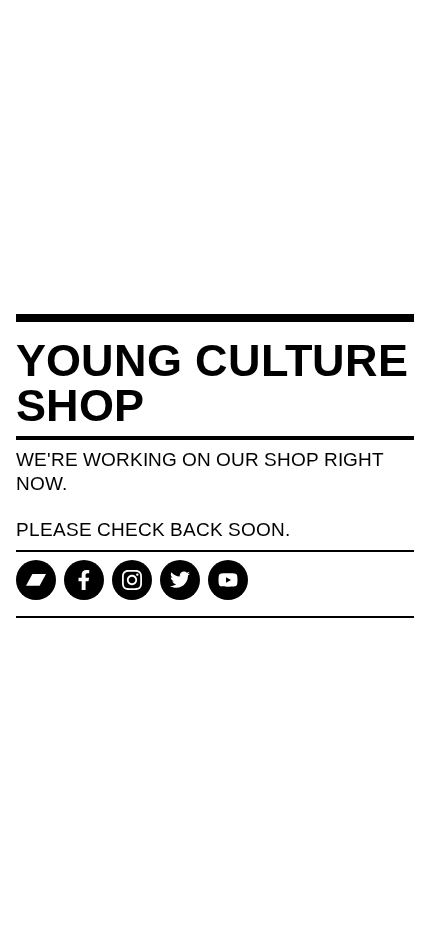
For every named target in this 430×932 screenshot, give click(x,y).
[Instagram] (132, 580)
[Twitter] (180, 580)
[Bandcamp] (36, 580)
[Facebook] (84, 580)
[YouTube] (228, 580)
